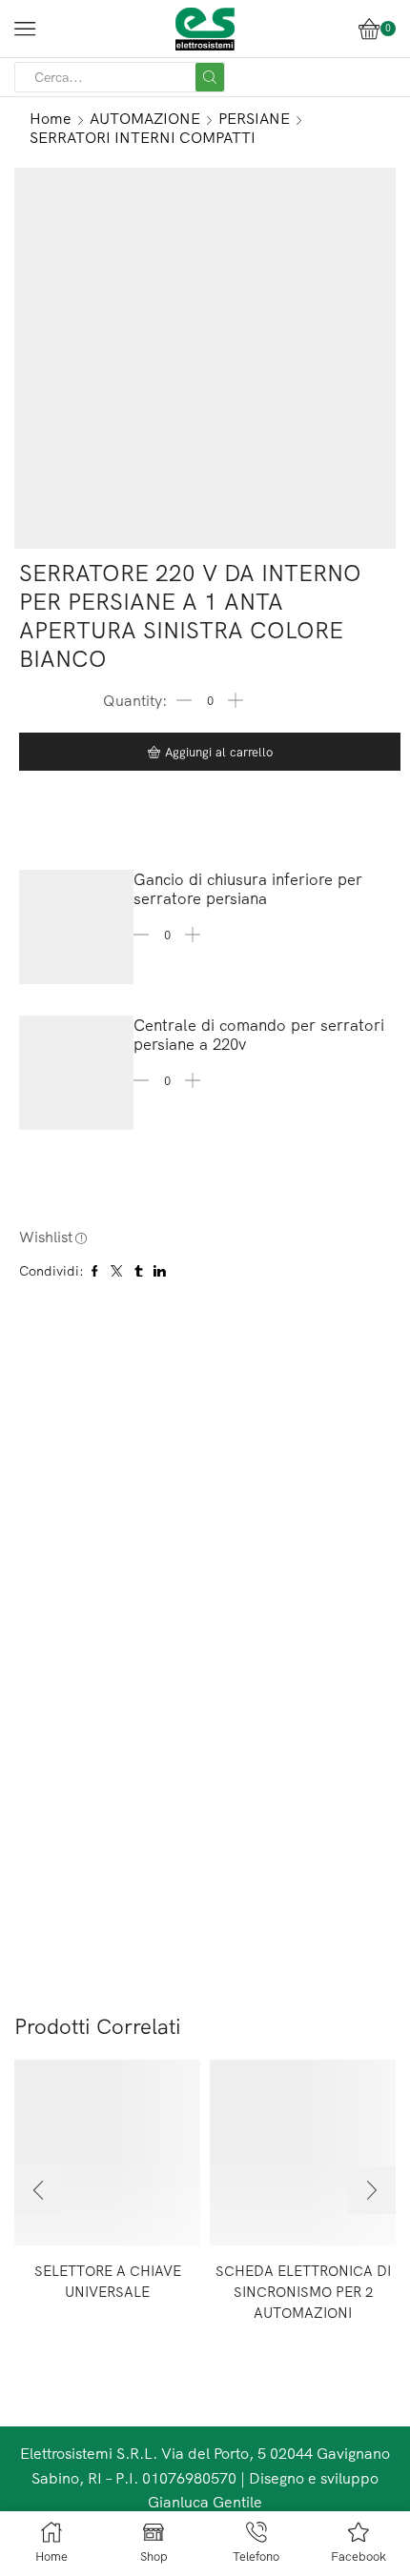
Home (51, 118)
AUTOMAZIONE (145, 118)
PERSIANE (254, 118)
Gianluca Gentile (205, 2502)
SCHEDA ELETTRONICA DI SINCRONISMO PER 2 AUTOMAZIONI (303, 2292)
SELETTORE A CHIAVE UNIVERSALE (108, 2281)
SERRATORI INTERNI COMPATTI (143, 137)
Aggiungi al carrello (219, 752)
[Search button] (210, 77)
